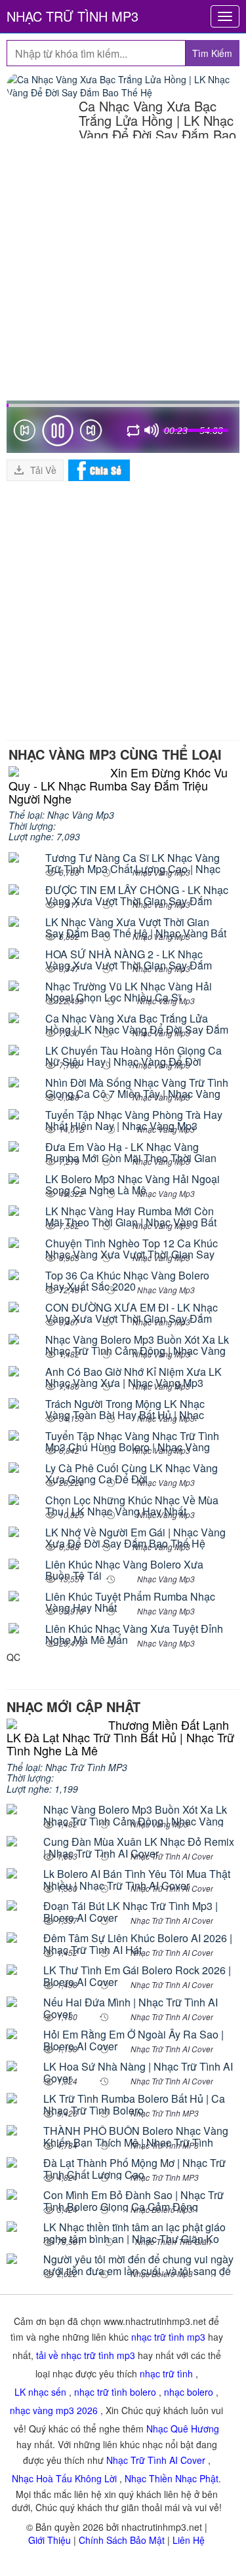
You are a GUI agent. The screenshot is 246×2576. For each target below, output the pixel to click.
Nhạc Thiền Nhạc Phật (172, 2478)
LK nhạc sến (40, 2392)
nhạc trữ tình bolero (115, 2392)
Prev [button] (24, 433)
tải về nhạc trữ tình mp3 (86, 2355)
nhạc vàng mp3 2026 (54, 2410)
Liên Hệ (189, 2540)
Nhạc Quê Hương (183, 2429)
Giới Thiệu (50, 2540)
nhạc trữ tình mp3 (168, 2337)
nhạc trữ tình (166, 2373)
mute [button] (152, 431)
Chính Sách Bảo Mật (122, 2540)
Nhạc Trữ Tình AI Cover (156, 2460)
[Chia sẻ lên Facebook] (99, 469)
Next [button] (91, 433)
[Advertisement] (123, 271)
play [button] (58, 431)
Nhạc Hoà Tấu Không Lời (64, 2478)
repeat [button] (134, 433)
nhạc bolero (189, 2392)
